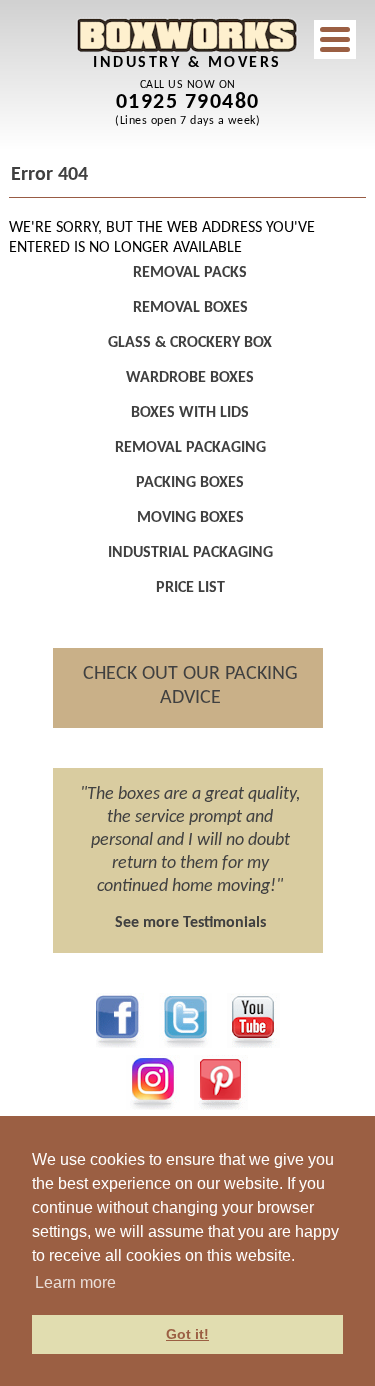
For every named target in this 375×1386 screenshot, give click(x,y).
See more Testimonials (190, 923)
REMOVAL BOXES (190, 308)
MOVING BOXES (190, 518)
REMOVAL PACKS (190, 273)
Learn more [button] (75, 1282)
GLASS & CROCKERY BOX (190, 343)
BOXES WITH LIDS (190, 413)
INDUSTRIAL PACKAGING (190, 553)
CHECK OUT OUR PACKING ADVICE (190, 686)
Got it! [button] (187, 1334)
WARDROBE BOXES (190, 378)
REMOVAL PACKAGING (190, 448)
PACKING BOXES (190, 483)
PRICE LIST (190, 588)
